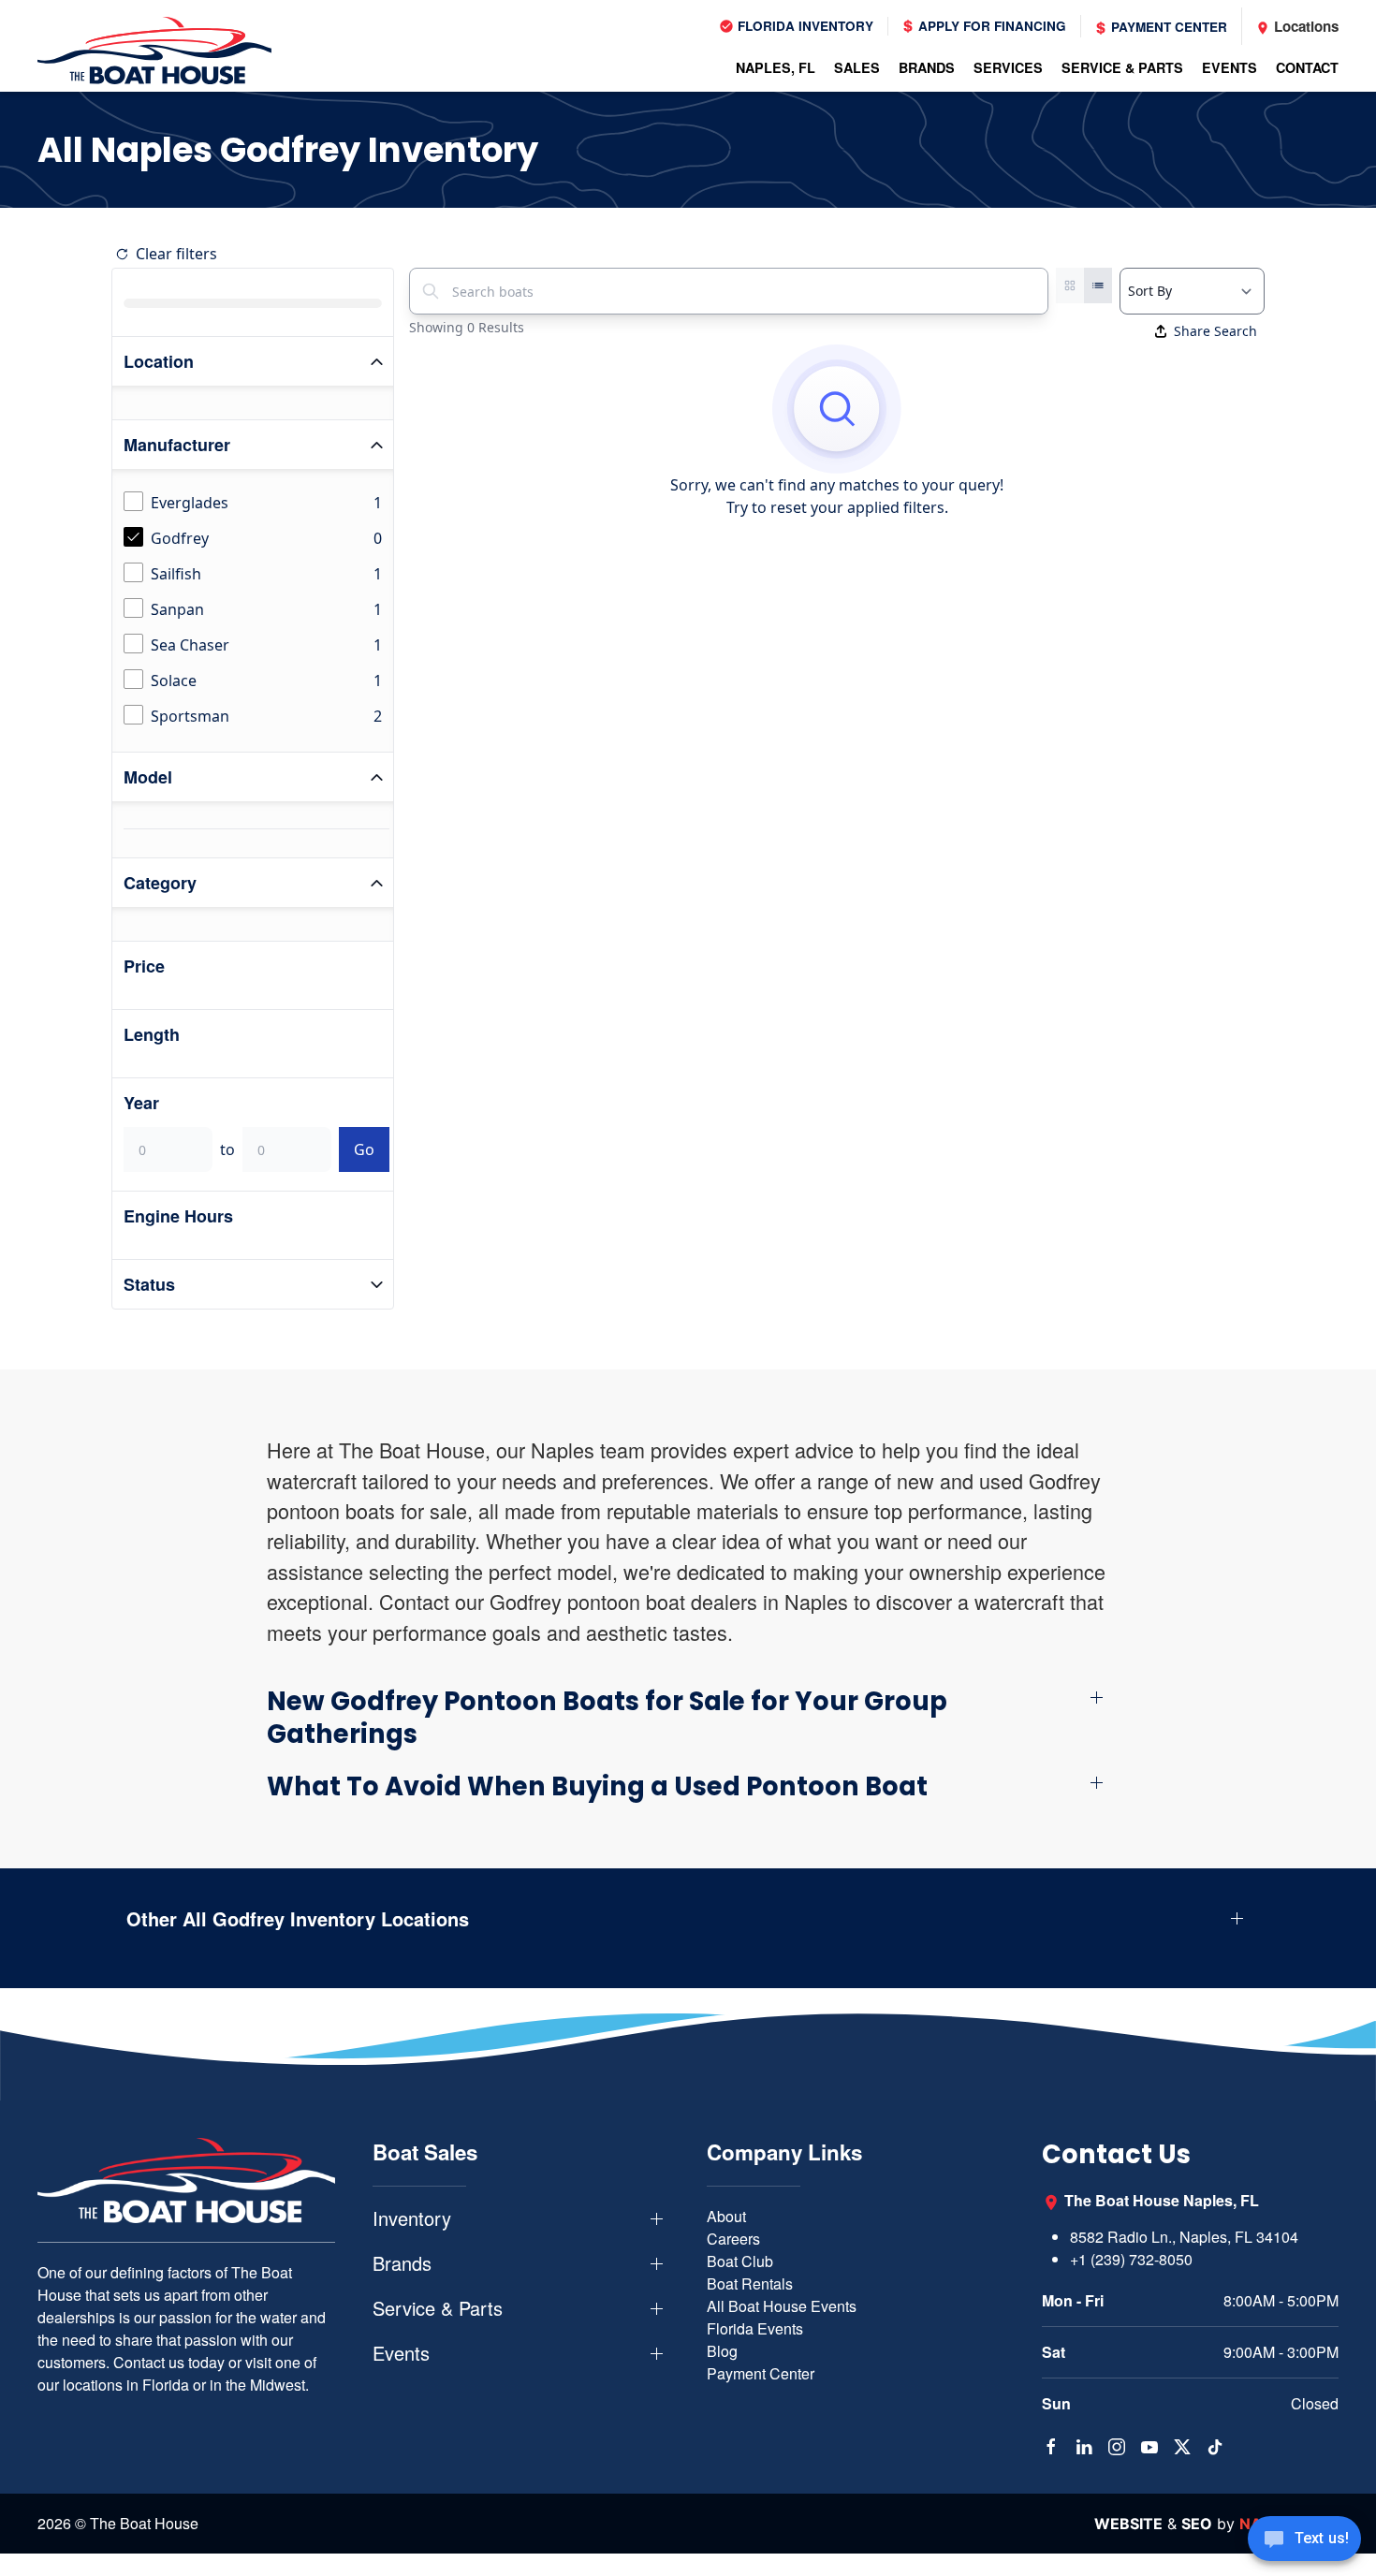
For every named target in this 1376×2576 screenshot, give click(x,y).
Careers (733, 2239)
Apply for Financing (990, 26)
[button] (688, 1718)
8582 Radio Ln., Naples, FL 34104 (1184, 2237)
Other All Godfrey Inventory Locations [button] (298, 1919)
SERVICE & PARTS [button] (1122, 67)
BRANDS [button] (927, 67)
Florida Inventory (804, 26)
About (726, 2216)
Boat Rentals (750, 2283)
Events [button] (401, 2353)
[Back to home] (154, 51)
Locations (1304, 26)
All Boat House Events (782, 2306)
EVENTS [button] (1230, 67)
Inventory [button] (412, 2218)
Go (364, 1149)
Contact (1307, 67)
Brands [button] (402, 2263)
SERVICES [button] (1008, 67)
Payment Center (1167, 27)
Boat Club (740, 2261)
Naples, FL (776, 67)
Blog (722, 2351)
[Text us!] (1304, 2540)
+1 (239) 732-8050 (1131, 2259)
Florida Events (755, 2328)
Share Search (1215, 331)
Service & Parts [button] (438, 2308)
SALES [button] (857, 67)
